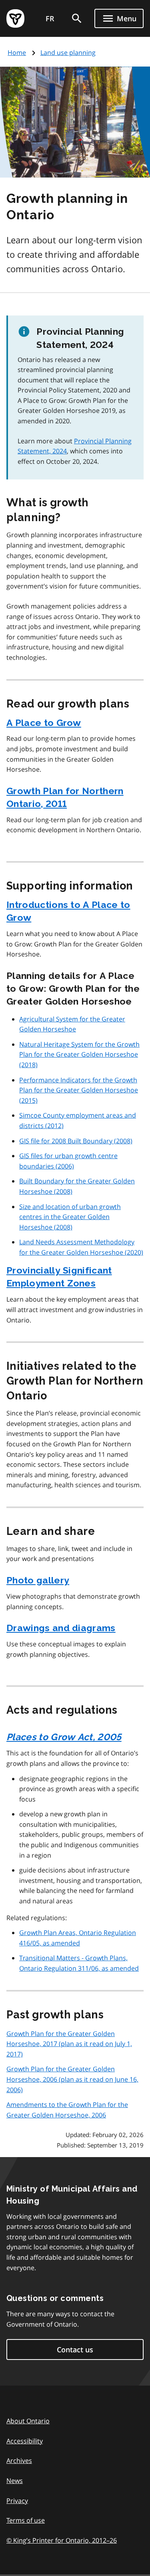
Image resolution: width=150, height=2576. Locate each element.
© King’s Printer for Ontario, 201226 (62, 2540)
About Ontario (28, 2421)
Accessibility (25, 2441)
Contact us (75, 2350)
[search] (77, 18)
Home (17, 53)
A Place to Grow (44, 723)
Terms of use (26, 2520)
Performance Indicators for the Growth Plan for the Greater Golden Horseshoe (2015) (79, 1090)
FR (50, 18)
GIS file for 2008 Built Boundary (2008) (76, 1141)
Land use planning (68, 53)
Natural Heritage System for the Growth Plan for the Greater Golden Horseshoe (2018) (79, 1054)
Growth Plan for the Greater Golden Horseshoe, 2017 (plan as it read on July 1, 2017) (69, 2044)
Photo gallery (38, 1580)
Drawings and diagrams (61, 1628)
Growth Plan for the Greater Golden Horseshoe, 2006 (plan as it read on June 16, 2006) (72, 2079)
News (15, 2481)
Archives (19, 2461)
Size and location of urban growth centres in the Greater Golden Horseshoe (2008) (70, 1217)
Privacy (17, 2501)
